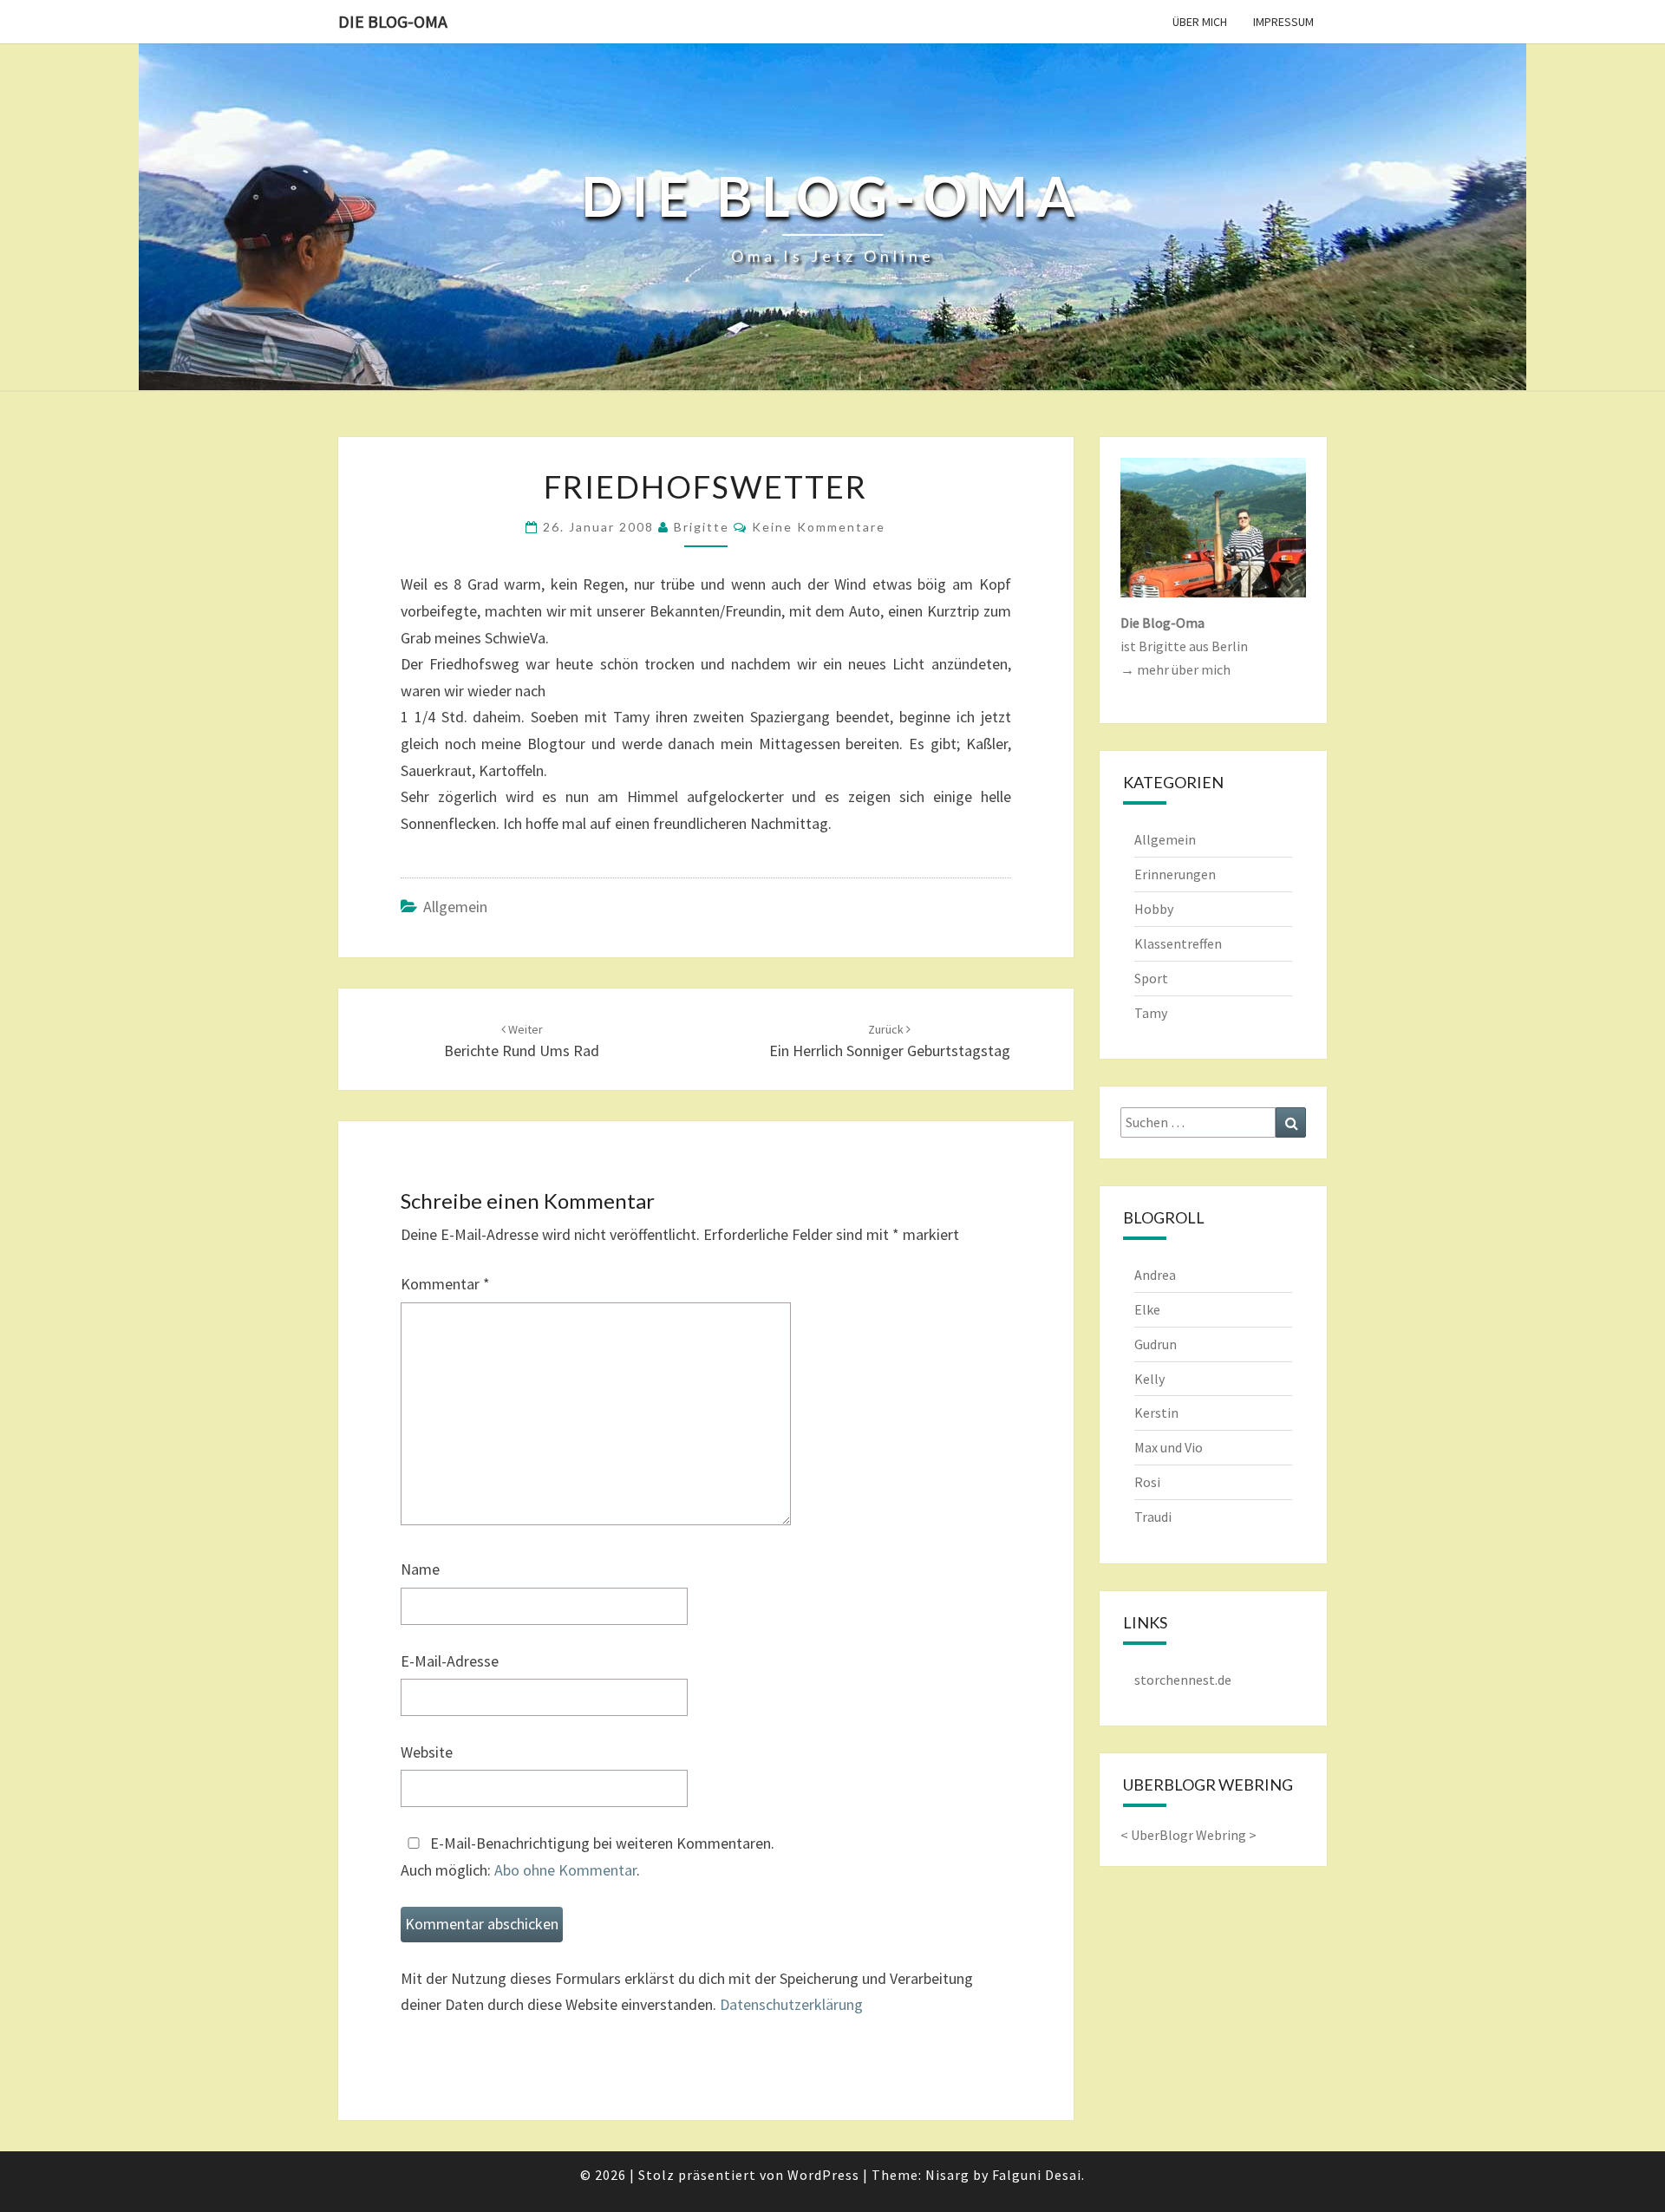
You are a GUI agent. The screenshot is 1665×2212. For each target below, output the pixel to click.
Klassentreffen (1178, 943)
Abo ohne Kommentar (565, 1870)
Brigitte (702, 527)
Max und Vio (1169, 1447)
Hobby (1154, 909)
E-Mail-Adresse (450, 1661)
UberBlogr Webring (1188, 1835)
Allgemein (455, 907)
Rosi (1147, 1482)
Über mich (1200, 22)
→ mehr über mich (1175, 669)
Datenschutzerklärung (791, 2004)
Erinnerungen (1175, 874)
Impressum (1283, 22)
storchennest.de (1183, 1680)
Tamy (1151, 1013)
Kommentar (445, 1284)
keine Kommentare (819, 527)
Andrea (1155, 1275)
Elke (1147, 1309)
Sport (1151, 978)
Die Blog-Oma (393, 21)
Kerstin (1156, 1413)
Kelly (1149, 1379)
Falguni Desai (1037, 2175)
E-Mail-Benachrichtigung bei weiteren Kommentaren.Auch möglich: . (588, 1856)
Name (420, 1569)
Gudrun (1156, 1344)
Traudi (1153, 1517)
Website (427, 1752)
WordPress (823, 2175)
